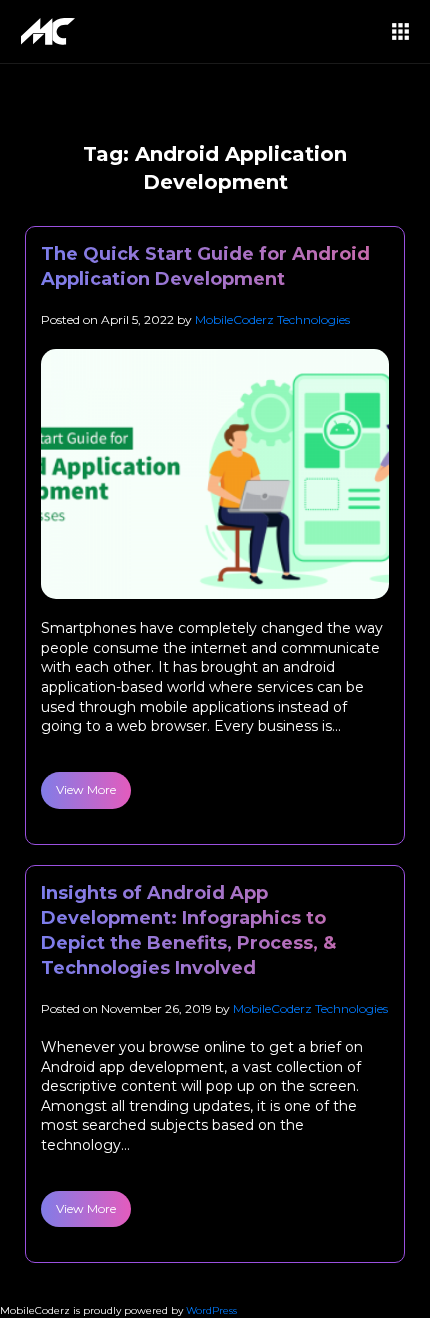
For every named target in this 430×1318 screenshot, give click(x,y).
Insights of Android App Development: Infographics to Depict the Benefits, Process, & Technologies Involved (188, 931)
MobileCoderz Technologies (272, 319)
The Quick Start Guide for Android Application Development (205, 266)
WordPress (211, 1310)
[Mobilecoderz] (51, 31)
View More (86, 789)
